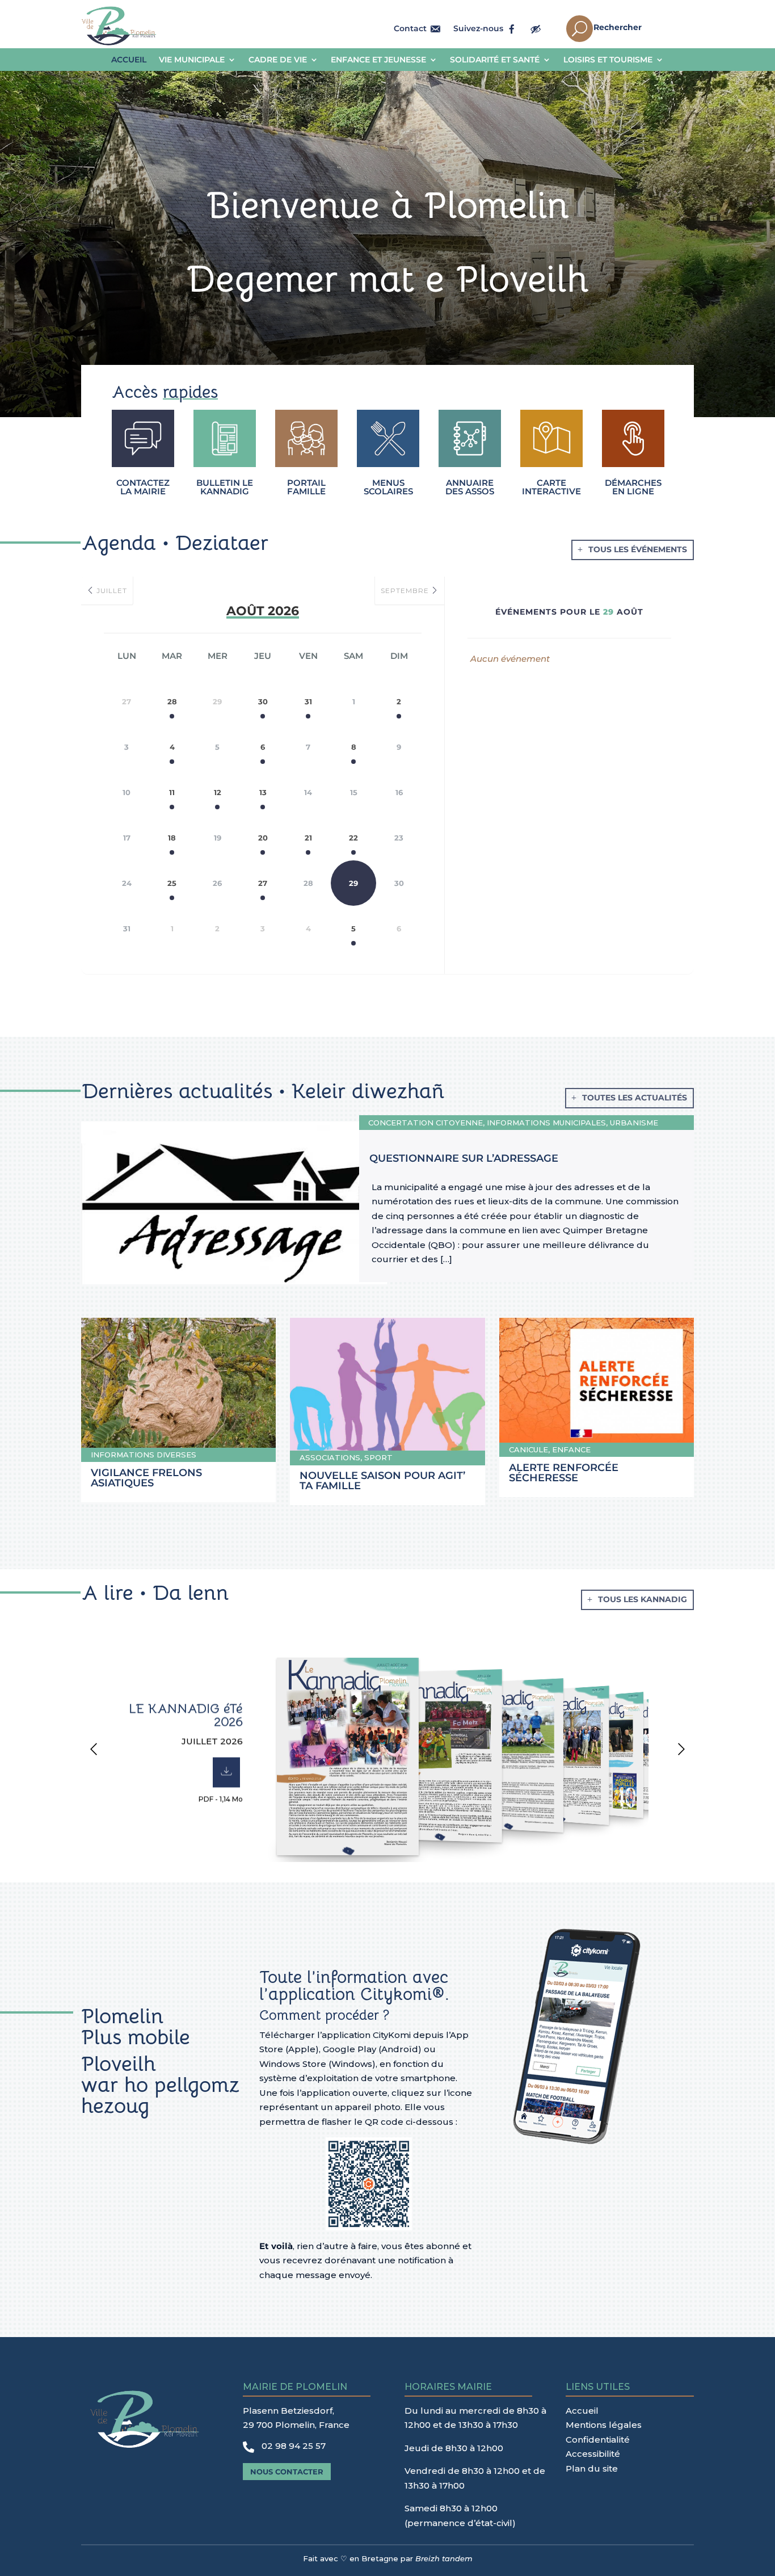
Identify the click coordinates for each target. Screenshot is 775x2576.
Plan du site (592, 2468)
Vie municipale (192, 60)
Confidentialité (598, 2440)
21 (308, 838)
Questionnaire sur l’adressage (464, 1158)
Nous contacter (287, 2472)
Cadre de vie (278, 60)
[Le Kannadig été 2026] (342, 1754)
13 (263, 792)
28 (172, 701)
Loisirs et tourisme (608, 60)
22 (353, 838)
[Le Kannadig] (436, 1754)
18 (172, 838)
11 (172, 792)
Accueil (129, 60)
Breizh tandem (444, 2558)
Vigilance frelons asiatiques (146, 1478)
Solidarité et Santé (495, 60)
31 (308, 701)
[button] (94, 1751)
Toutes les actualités (635, 1098)
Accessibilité (593, 2454)
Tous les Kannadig (643, 1599)
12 (218, 792)
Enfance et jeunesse (378, 60)
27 (263, 883)
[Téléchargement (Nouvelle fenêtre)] (226, 1772)
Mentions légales (604, 2425)
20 (263, 838)
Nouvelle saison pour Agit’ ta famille (382, 1481)
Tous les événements (638, 549)
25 (172, 883)
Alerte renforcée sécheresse (564, 1473)
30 (263, 701)
